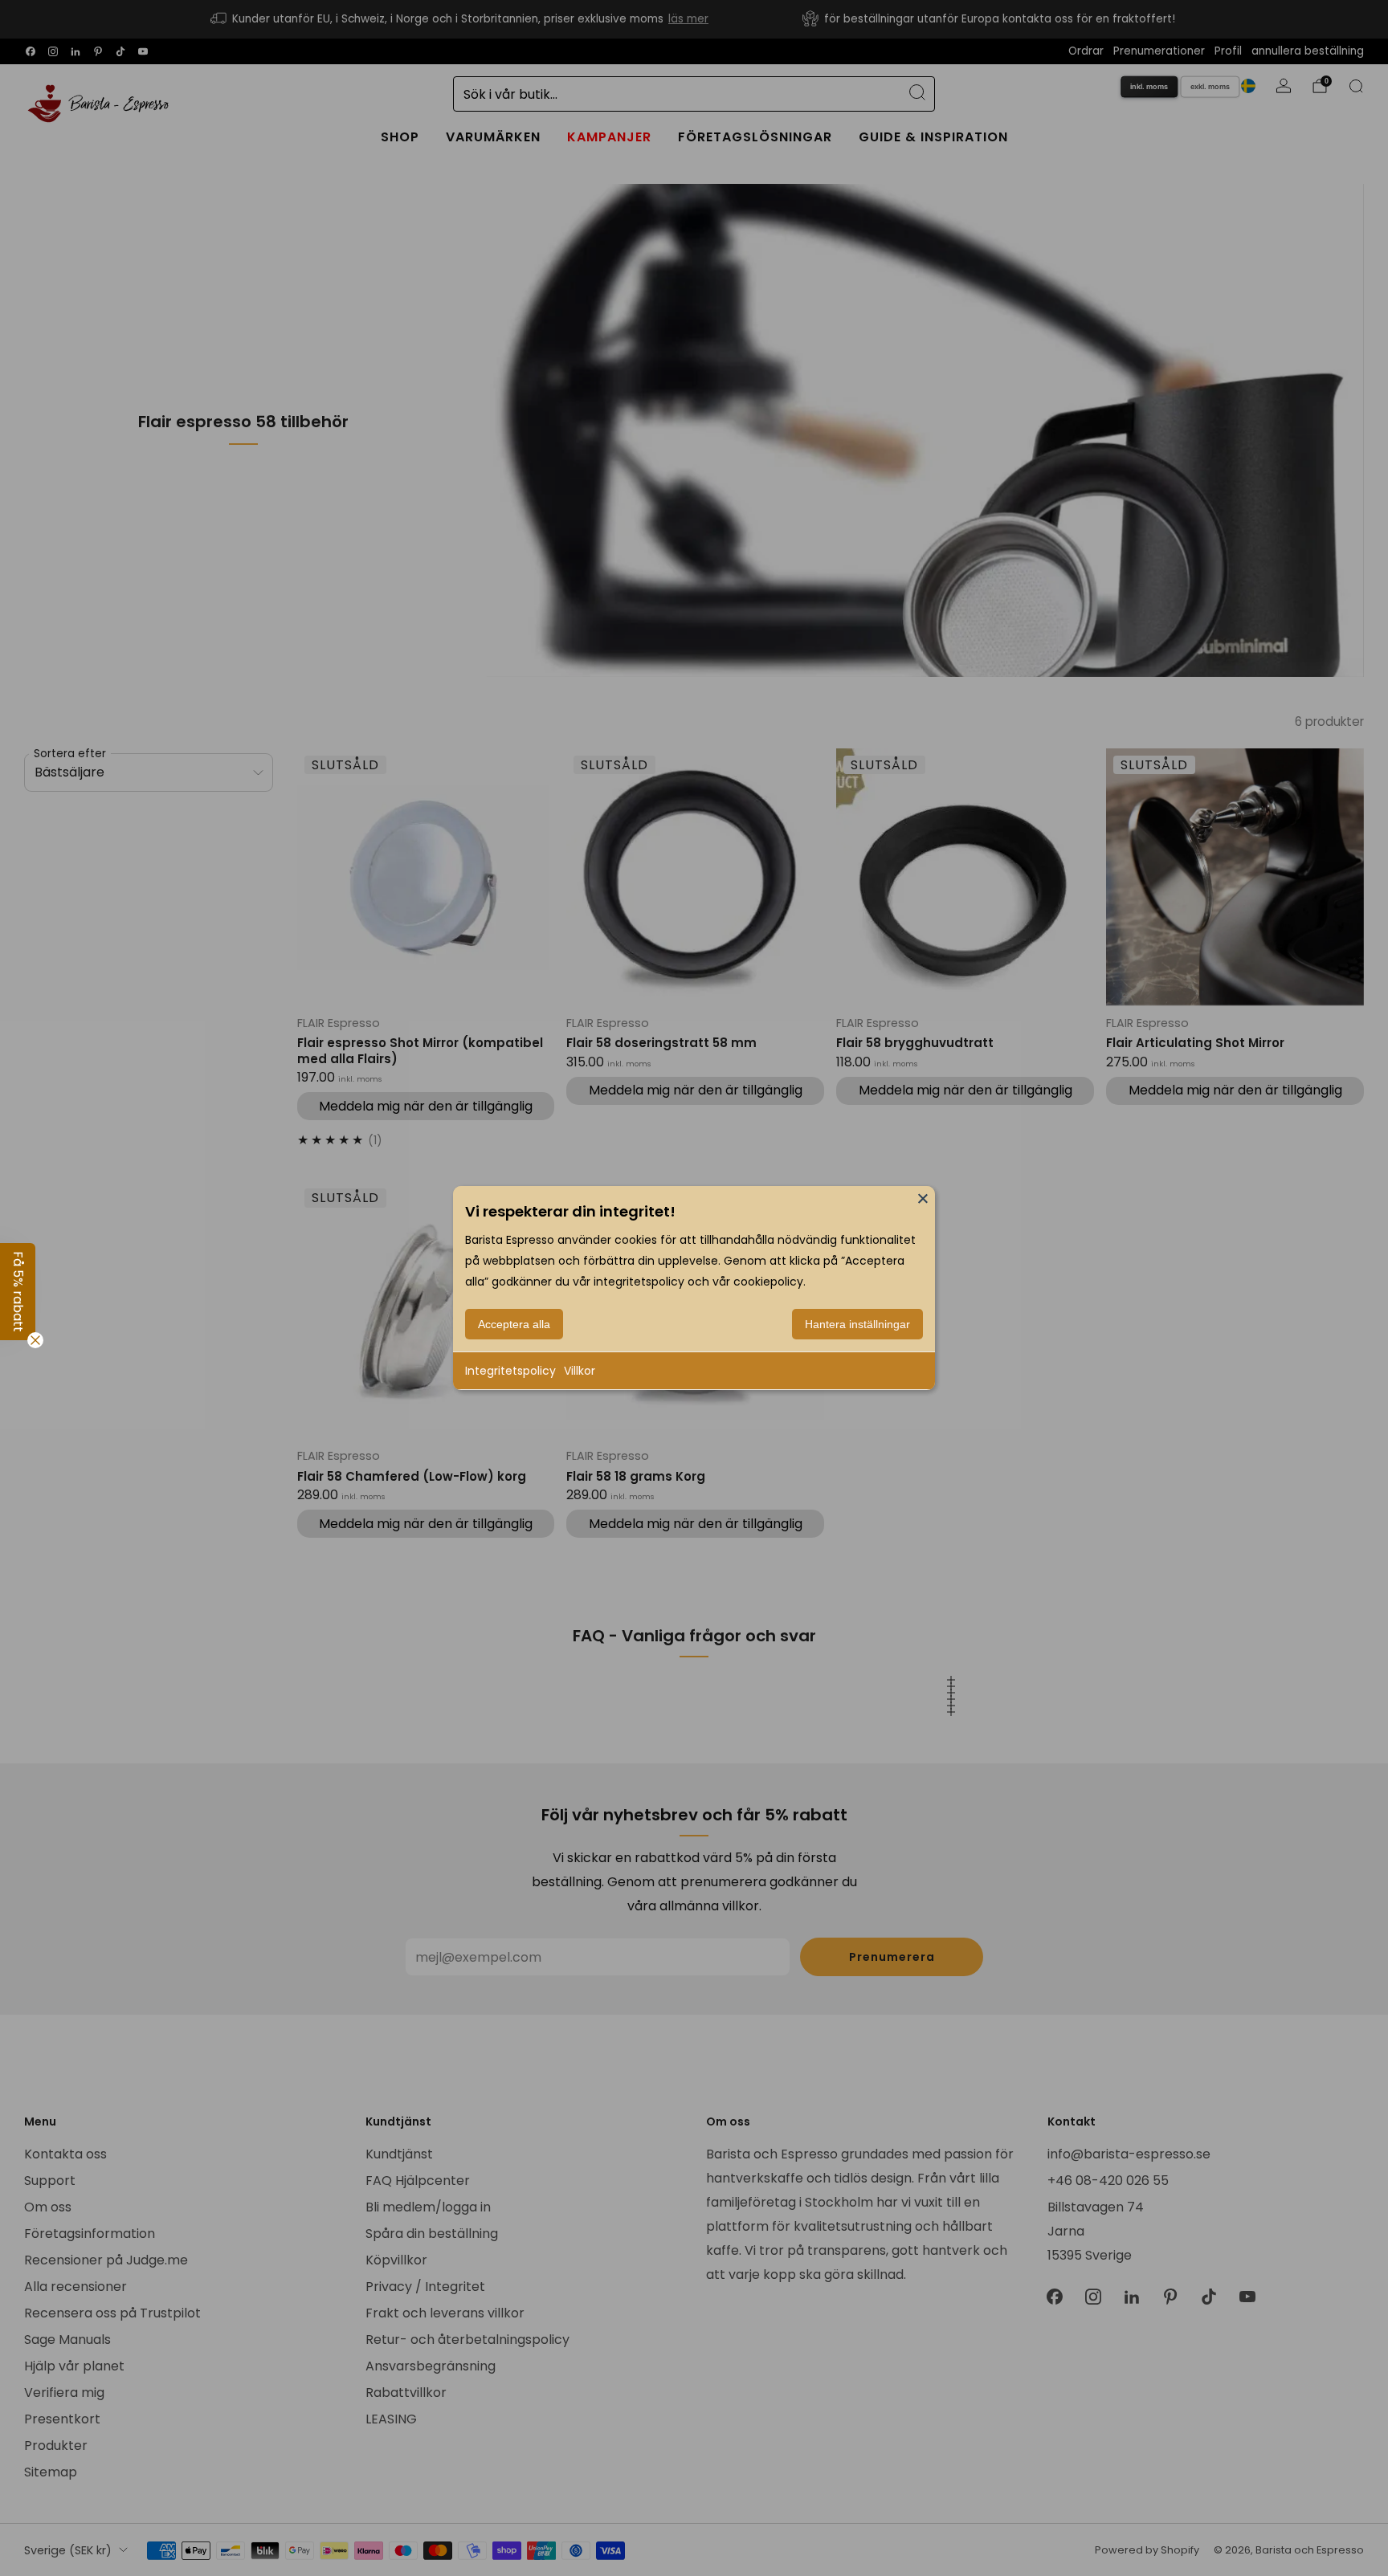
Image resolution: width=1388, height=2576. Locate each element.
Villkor (580, 1371)
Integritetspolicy (510, 1371)
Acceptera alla (514, 1324)
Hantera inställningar (857, 1324)
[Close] (923, 1198)
